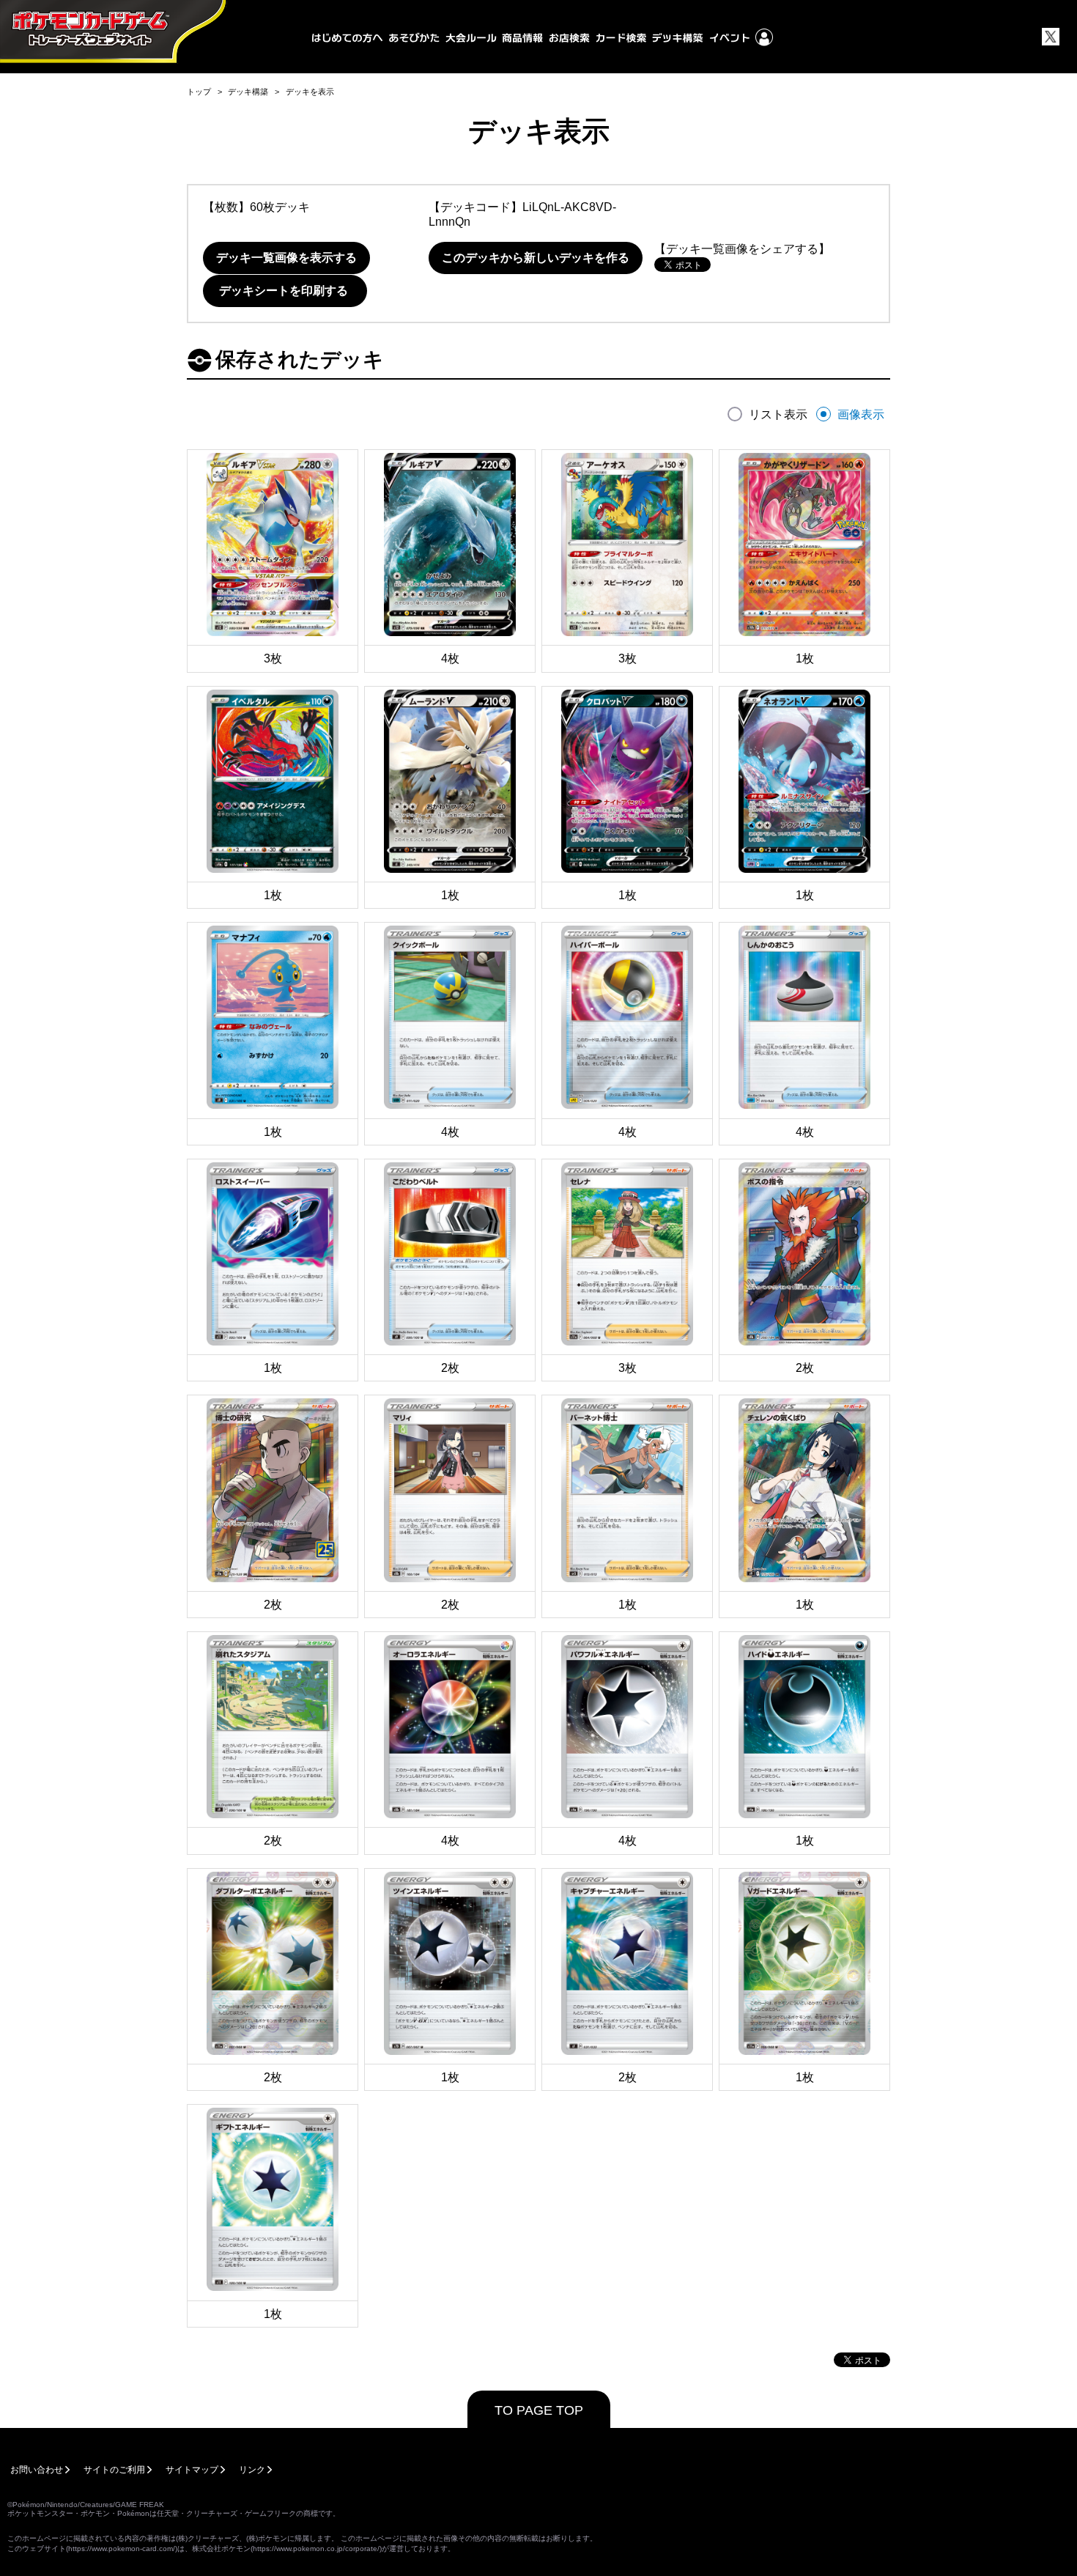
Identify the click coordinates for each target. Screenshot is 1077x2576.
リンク (252, 2470)
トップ (199, 92)
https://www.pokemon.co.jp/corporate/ (316, 2549)
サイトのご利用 (114, 2470)
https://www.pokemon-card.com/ (122, 2549)
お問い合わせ (37, 2470)
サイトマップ (192, 2470)
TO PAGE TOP (539, 2410)
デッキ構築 (248, 92)
